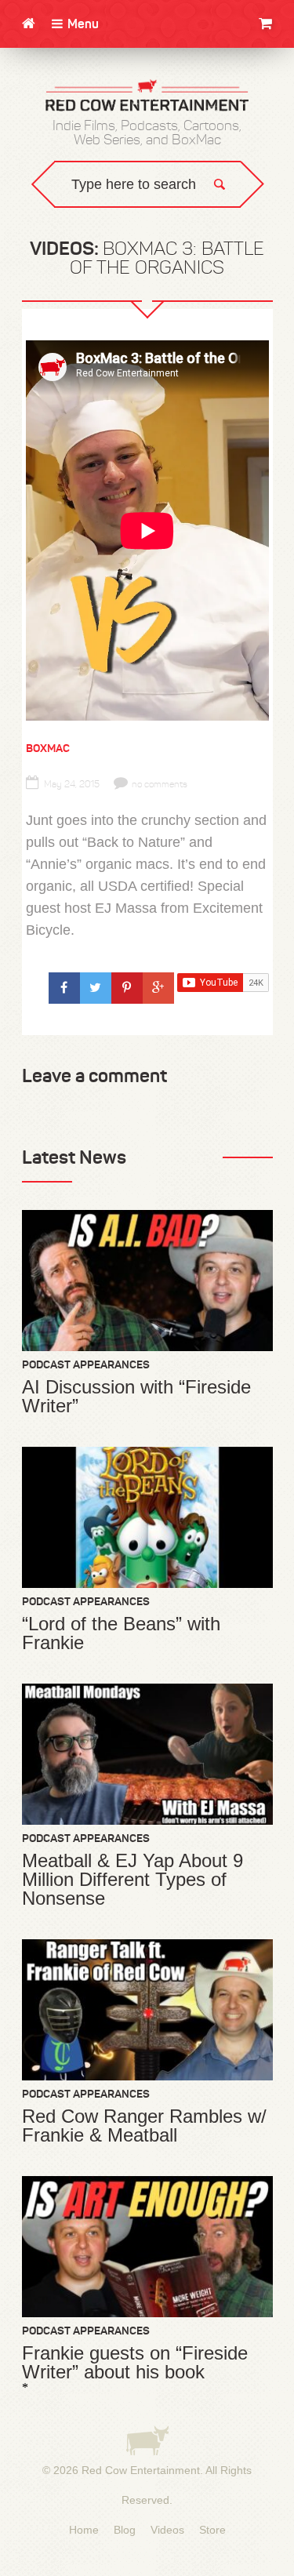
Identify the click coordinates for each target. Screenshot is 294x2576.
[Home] (29, 24)
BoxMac (48, 748)
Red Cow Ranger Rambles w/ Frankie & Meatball (144, 2126)
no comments (160, 784)
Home (84, 2530)
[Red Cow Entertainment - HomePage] (147, 96)
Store (212, 2530)
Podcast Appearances (86, 1364)
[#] (64, 988)
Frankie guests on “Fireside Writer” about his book (135, 2363)
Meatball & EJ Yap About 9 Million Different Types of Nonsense (132, 1880)
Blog (125, 2530)
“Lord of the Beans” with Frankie (121, 1633)
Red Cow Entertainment (141, 2470)
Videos (167, 2530)
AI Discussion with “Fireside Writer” (136, 1397)
